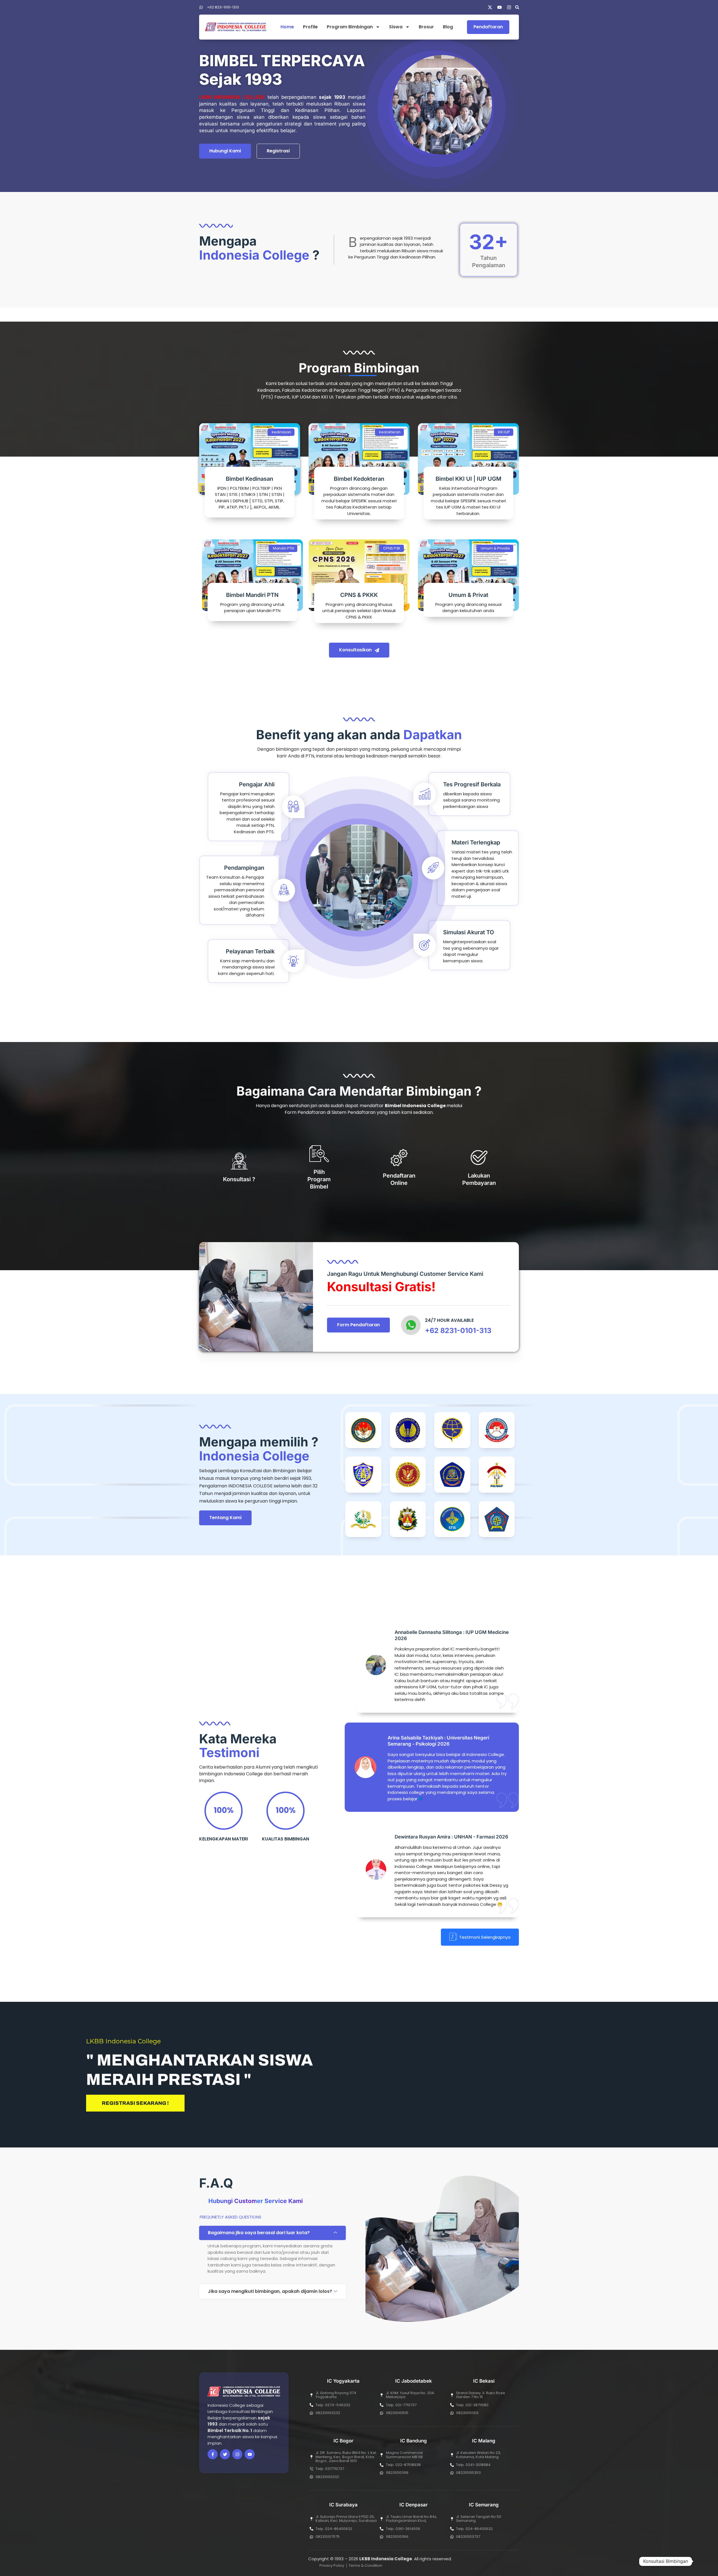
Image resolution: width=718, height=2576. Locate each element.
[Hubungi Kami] (702, 2561)
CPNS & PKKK (359, 595)
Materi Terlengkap (476, 842)
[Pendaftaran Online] (399, 1157)
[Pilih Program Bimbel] (319, 1154)
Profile (310, 27)
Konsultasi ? (239, 1179)
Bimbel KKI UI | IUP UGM (468, 479)
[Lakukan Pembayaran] (479, 1157)
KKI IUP (504, 432)
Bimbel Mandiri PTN (252, 595)
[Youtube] (500, 7)
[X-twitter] (490, 7)
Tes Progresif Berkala (472, 784)
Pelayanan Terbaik (250, 951)
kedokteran (390, 432)
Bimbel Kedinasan (249, 479)
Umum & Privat (468, 595)
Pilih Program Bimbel (319, 1179)
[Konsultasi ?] (239, 1161)
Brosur (426, 27)
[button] (517, 7)
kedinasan (281, 432)
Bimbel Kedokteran (359, 479)
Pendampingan (244, 868)
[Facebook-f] (213, 2454)
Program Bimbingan (350, 27)
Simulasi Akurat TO (469, 932)
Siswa (396, 27)
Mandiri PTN (283, 548)
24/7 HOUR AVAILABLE (449, 1320)
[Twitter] (225, 2454)
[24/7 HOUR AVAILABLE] (411, 1325)
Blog (448, 27)
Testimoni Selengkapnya (485, 1937)
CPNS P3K (392, 548)
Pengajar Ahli (257, 784)
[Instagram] (509, 7)
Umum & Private (495, 548)
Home (287, 27)
